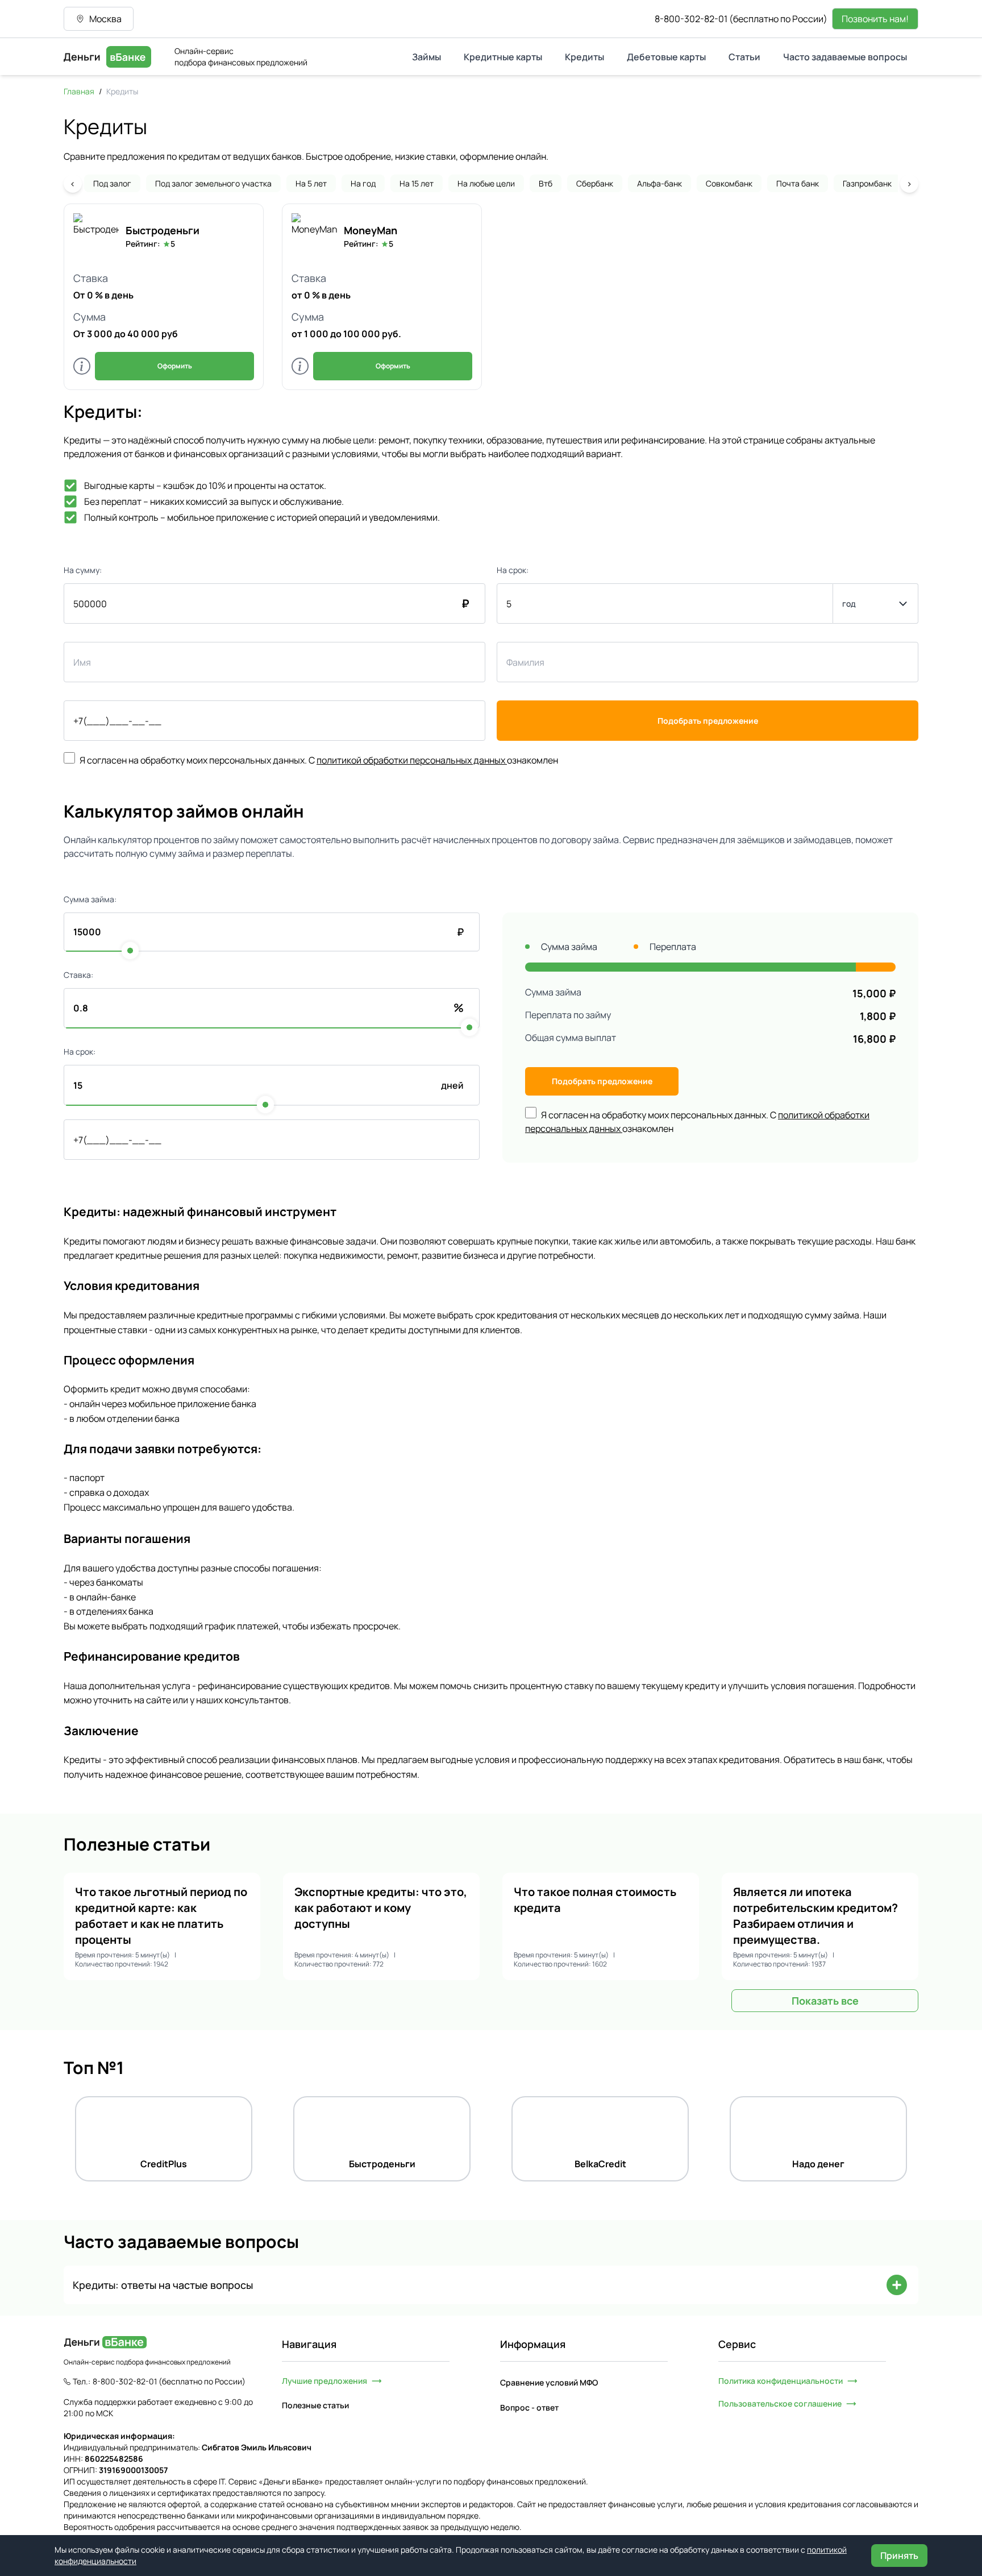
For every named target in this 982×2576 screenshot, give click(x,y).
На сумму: (83, 570)
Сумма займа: (90, 899)
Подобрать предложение (708, 721)
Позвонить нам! (875, 19)
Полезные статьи (315, 2405)
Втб (546, 183)
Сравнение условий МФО (549, 2382)
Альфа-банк (659, 183)
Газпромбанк (867, 183)
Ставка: (78, 975)
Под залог (112, 183)
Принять (899, 2556)
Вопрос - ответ (529, 2407)
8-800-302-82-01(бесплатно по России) (741, 19)
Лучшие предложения (324, 2381)
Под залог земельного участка (213, 183)
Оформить (175, 366)
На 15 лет (417, 183)
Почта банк (798, 183)
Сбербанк (595, 183)
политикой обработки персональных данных (411, 760)
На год (363, 183)
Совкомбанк (729, 183)
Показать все (825, 2001)
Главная (79, 91)
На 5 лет (311, 183)
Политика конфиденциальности (781, 2381)
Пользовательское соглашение (780, 2403)
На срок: (513, 570)
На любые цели (486, 183)
